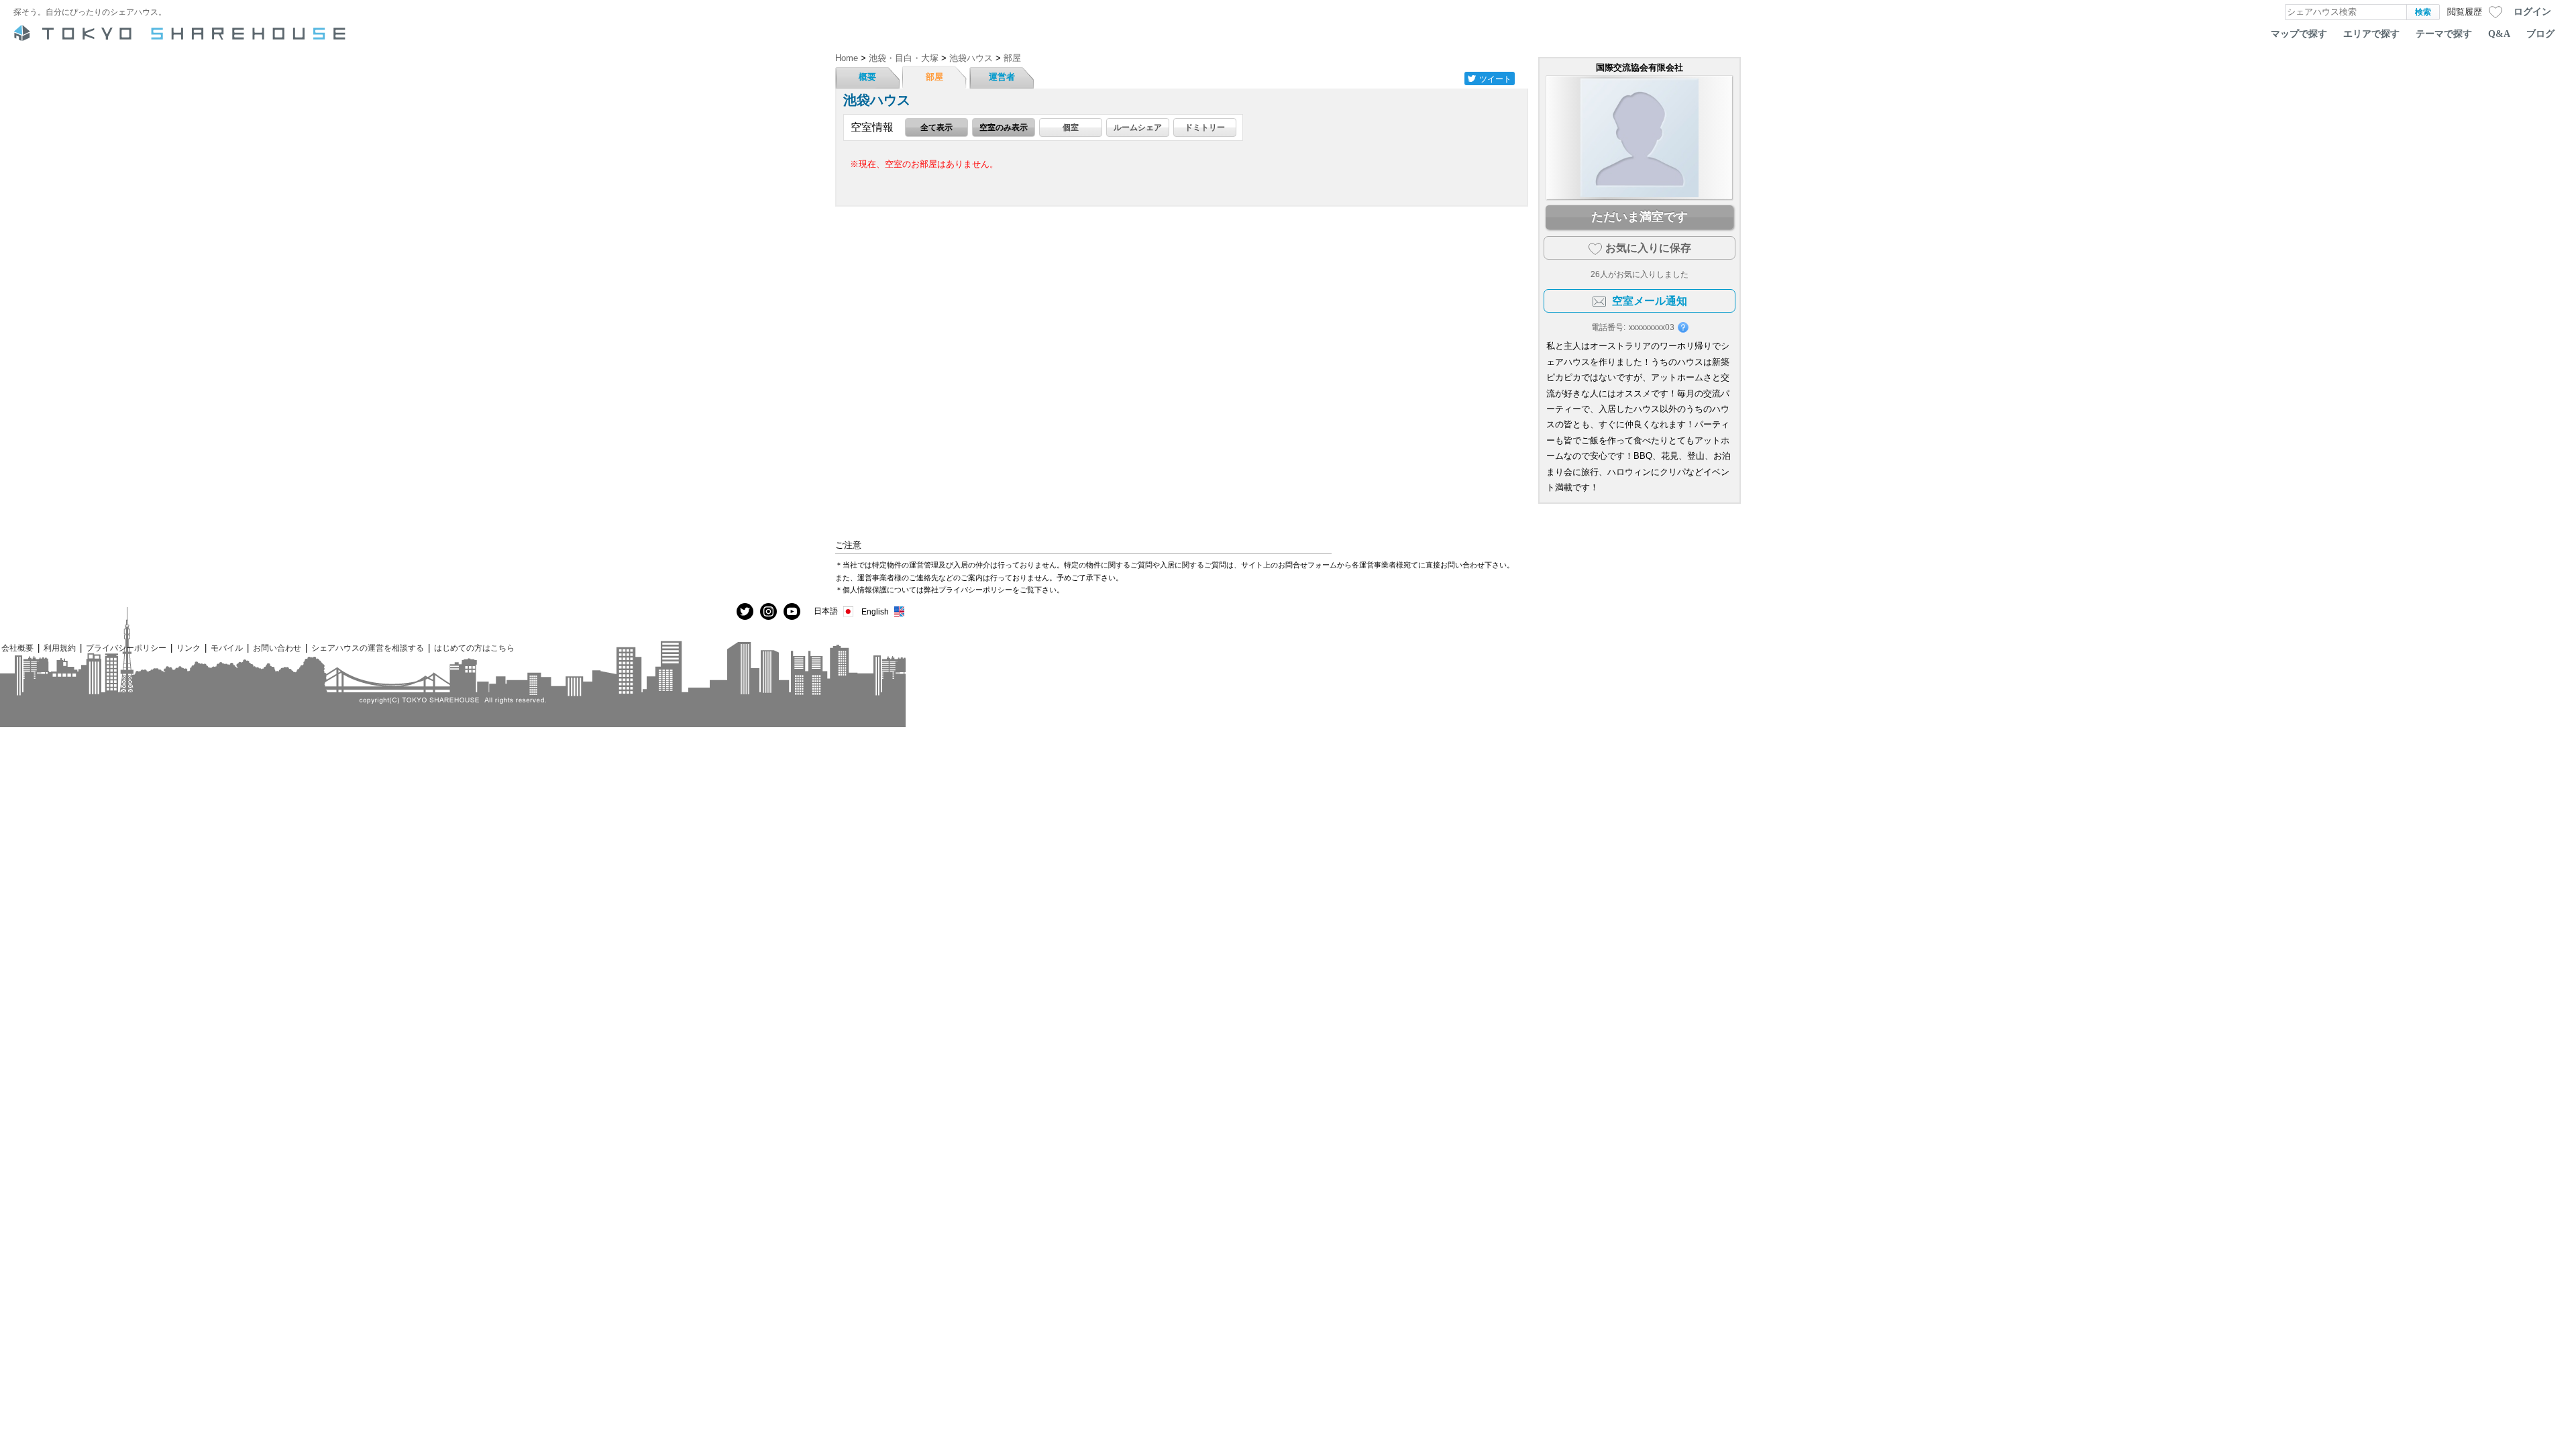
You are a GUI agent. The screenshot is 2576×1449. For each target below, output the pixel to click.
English (875, 611)
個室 (1071, 127)
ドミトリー (1205, 127)
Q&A (2499, 34)
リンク (189, 648)
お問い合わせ (277, 648)
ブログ (2540, 34)
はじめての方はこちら (474, 648)
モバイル (227, 648)
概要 (867, 77)
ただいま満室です (1640, 217)
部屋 (934, 77)
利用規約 (60, 648)
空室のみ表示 (1004, 127)
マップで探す (2299, 34)
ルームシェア (1138, 127)
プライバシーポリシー (126, 648)
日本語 (826, 611)
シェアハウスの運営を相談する (368, 648)
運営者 (1002, 77)
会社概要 (17, 648)
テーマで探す (2444, 34)
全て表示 (936, 127)
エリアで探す (2371, 34)
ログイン (2532, 11)
